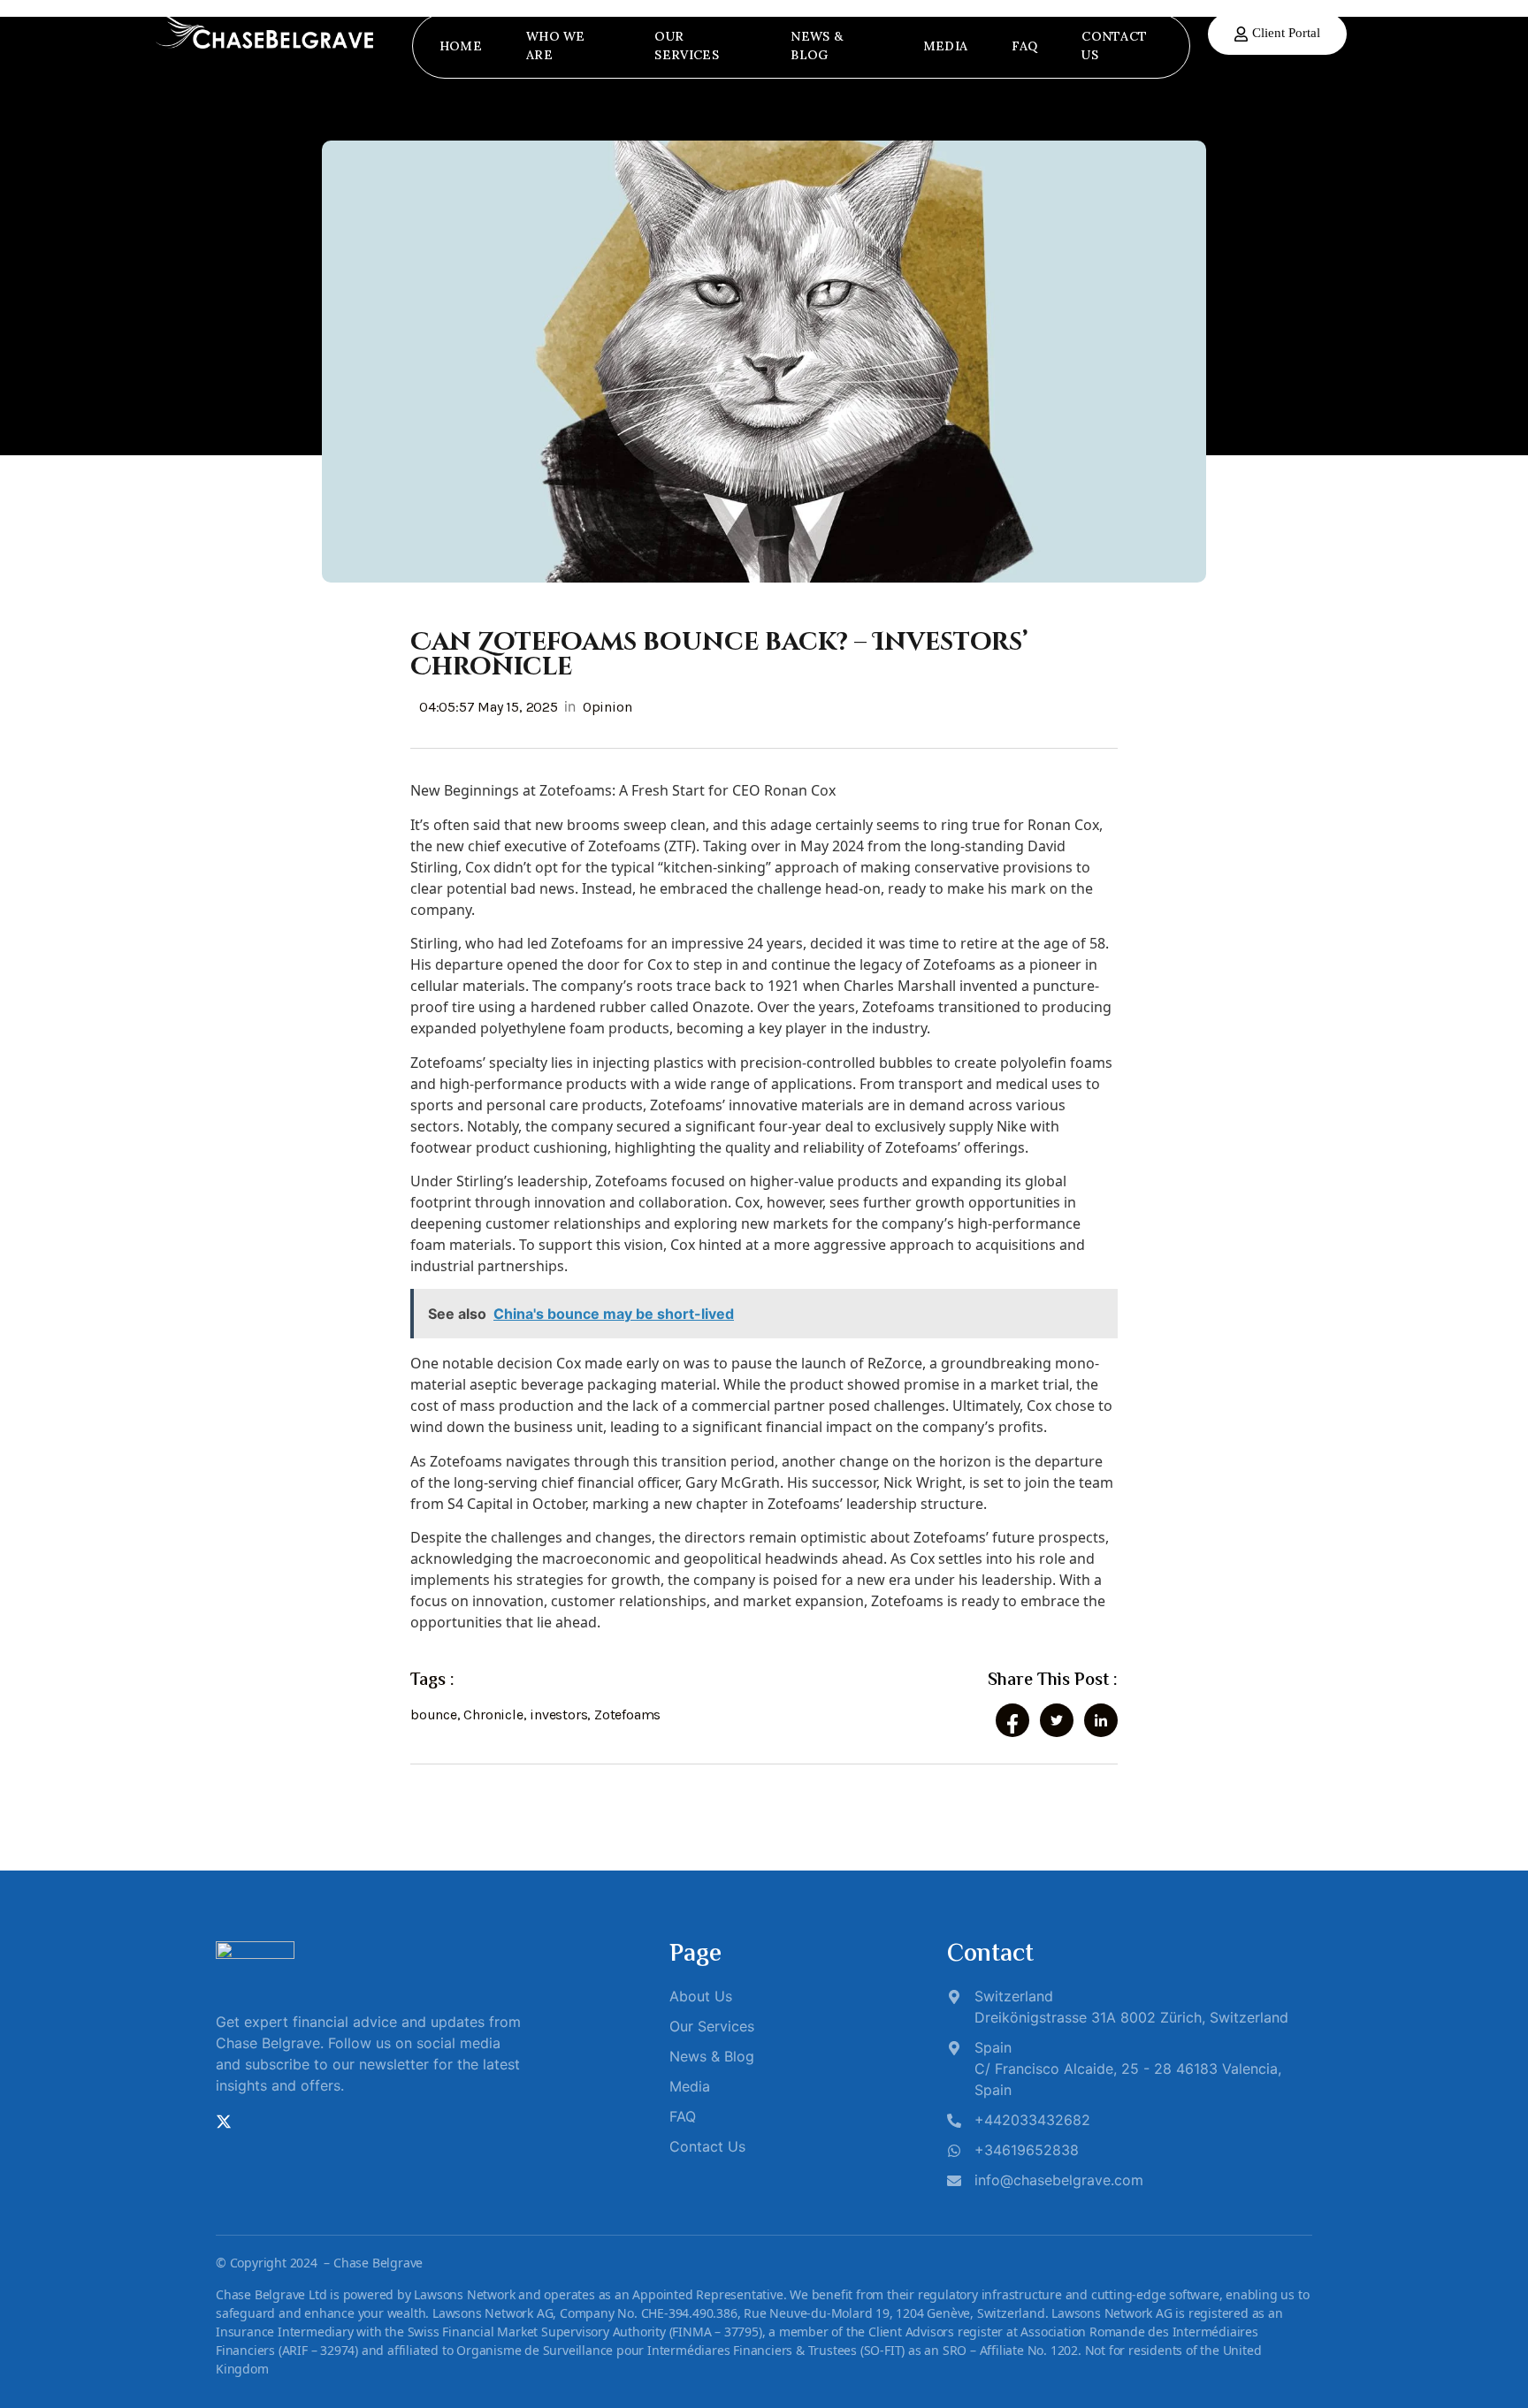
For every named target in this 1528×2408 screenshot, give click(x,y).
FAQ (1024, 46)
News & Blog (817, 46)
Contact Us (1114, 46)
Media (946, 46)
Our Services (686, 46)
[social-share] (1012, 1720)
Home (461, 46)
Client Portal (1286, 33)
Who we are (556, 46)
